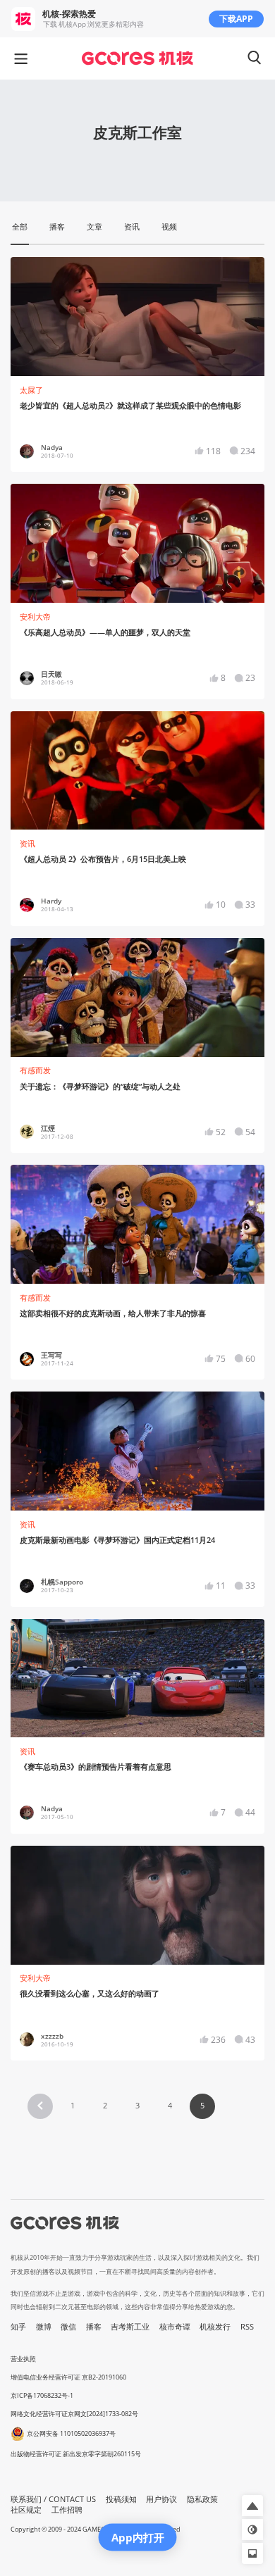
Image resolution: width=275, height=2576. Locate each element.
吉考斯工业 (130, 2327)
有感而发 (35, 1070)
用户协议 (161, 2499)
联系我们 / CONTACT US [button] (53, 2499)
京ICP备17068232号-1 (42, 2395)
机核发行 (215, 2327)
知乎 (18, 2327)
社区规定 (26, 2510)
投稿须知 (121, 2499)
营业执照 (23, 2359)
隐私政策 (202, 2499)
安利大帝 (35, 617)
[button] (40, 2106)
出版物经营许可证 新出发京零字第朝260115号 (76, 2454)
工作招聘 (67, 2510)
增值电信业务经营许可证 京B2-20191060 (68, 2377)
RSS (247, 2327)
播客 (94, 2327)
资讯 (28, 844)
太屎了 (31, 390)
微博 (44, 2327)
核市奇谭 (175, 2327)
